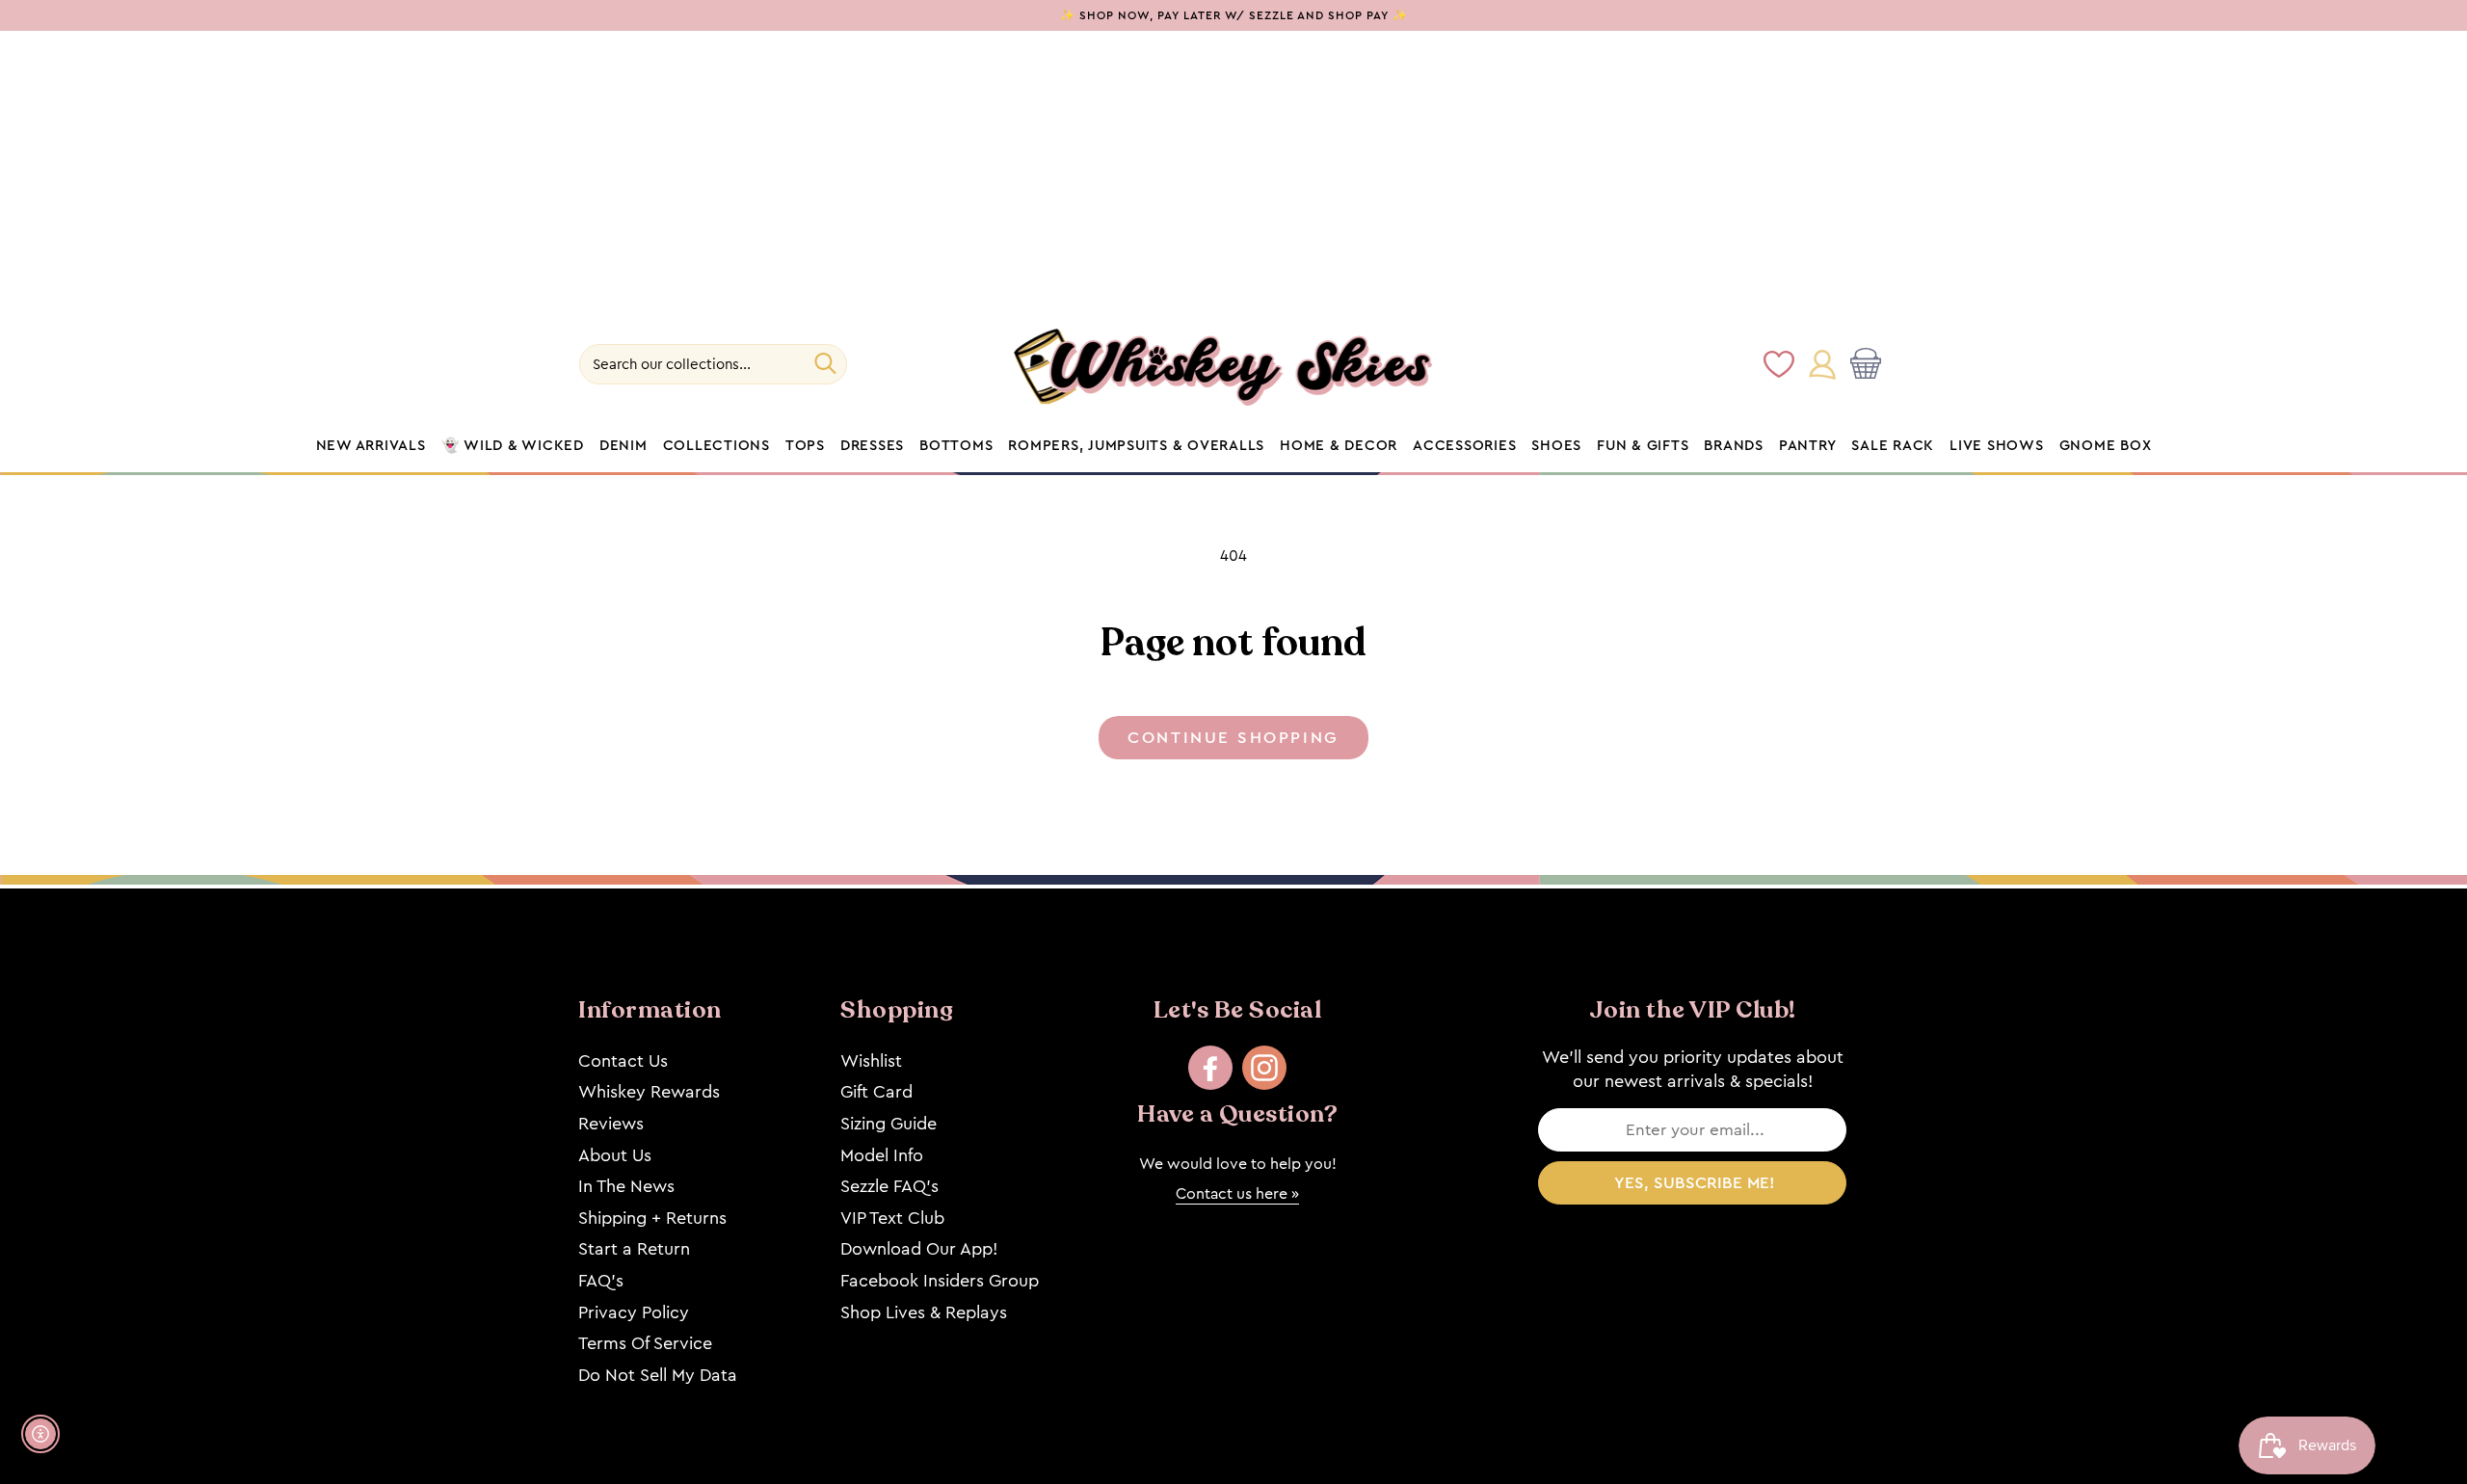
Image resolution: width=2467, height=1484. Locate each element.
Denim (623, 446)
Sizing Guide (889, 1124)
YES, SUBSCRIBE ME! (1695, 1183)
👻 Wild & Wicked (513, 446)
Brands (1734, 446)
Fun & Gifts (1643, 446)
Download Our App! (919, 1249)
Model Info (882, 1155)
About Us (615, 1155)
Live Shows (1997, 446)
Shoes (1556, 446)
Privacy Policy (634, 1312)
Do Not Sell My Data (658, 1375)
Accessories (1464, 446)
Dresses (872, 446)
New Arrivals (371, 446)
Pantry (1808, 446)
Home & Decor (1339, 446)
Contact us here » (1237, 1193)
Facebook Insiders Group (940, 1281)
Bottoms (956, 446)
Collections (716, 446)
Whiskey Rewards (649, 1092)
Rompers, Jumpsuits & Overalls (1136, 446)
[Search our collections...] (825, 363)
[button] (1870, 364)
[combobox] (713, 364)
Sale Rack (1893, 446)
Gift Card (876, 1092)
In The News (626, 1186)
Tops (805, 446)
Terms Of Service (645, 1343)
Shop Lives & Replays (924, 1312)
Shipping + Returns (652, 1218)
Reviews (611, 1124)
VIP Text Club (892, 1218)
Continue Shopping (1233, 738)
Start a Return (634, 1249)
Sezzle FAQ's (889, 1186)
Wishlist (871, 1061)
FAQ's (601, 1281)
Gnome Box (2106, 446)
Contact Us (623, 1061)
